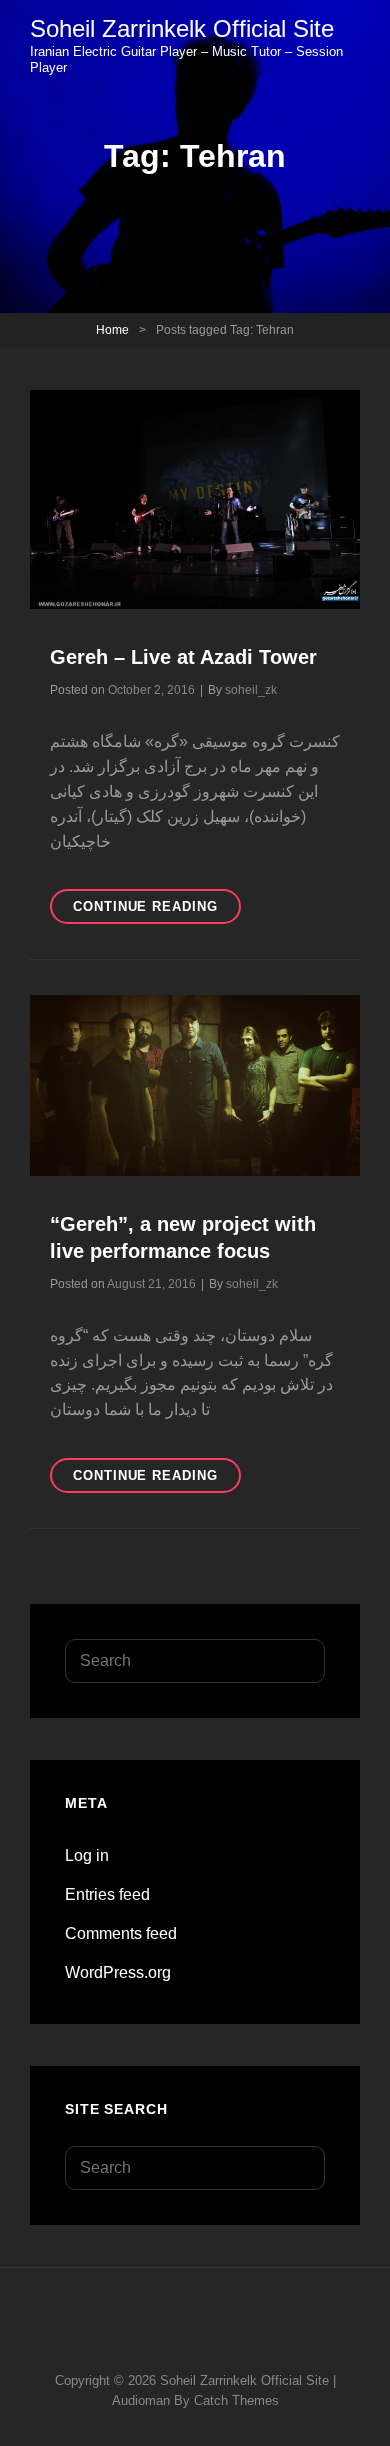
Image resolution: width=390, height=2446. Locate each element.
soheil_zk (251, 690)
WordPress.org (118, 1972)
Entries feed (107, 1894)
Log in (87, 1855)
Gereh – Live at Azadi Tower (183, 657)
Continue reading (157, 911)
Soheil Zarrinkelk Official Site (182, 28)
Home (112, 330)
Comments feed (121, 1933)
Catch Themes (236, 2400)
